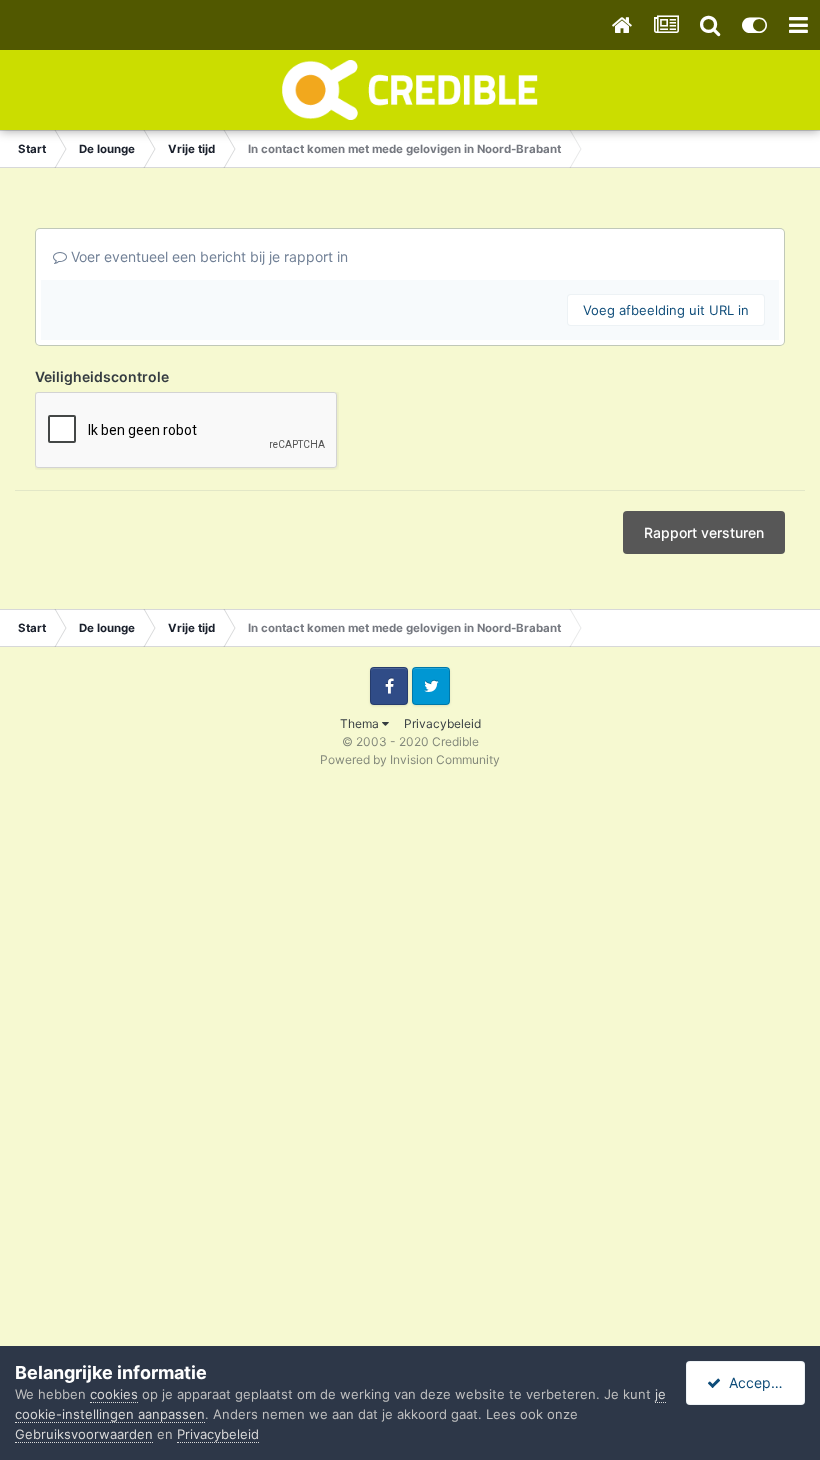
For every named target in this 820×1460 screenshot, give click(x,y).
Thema (361, 723)
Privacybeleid (442, 723)
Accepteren (763, 1382)
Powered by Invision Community (410, 759)
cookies (114, 1394)
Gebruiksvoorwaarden (84, 1434)
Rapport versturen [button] (704, 532)
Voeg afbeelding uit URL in (666, 310)
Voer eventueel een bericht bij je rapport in (207, 256)
